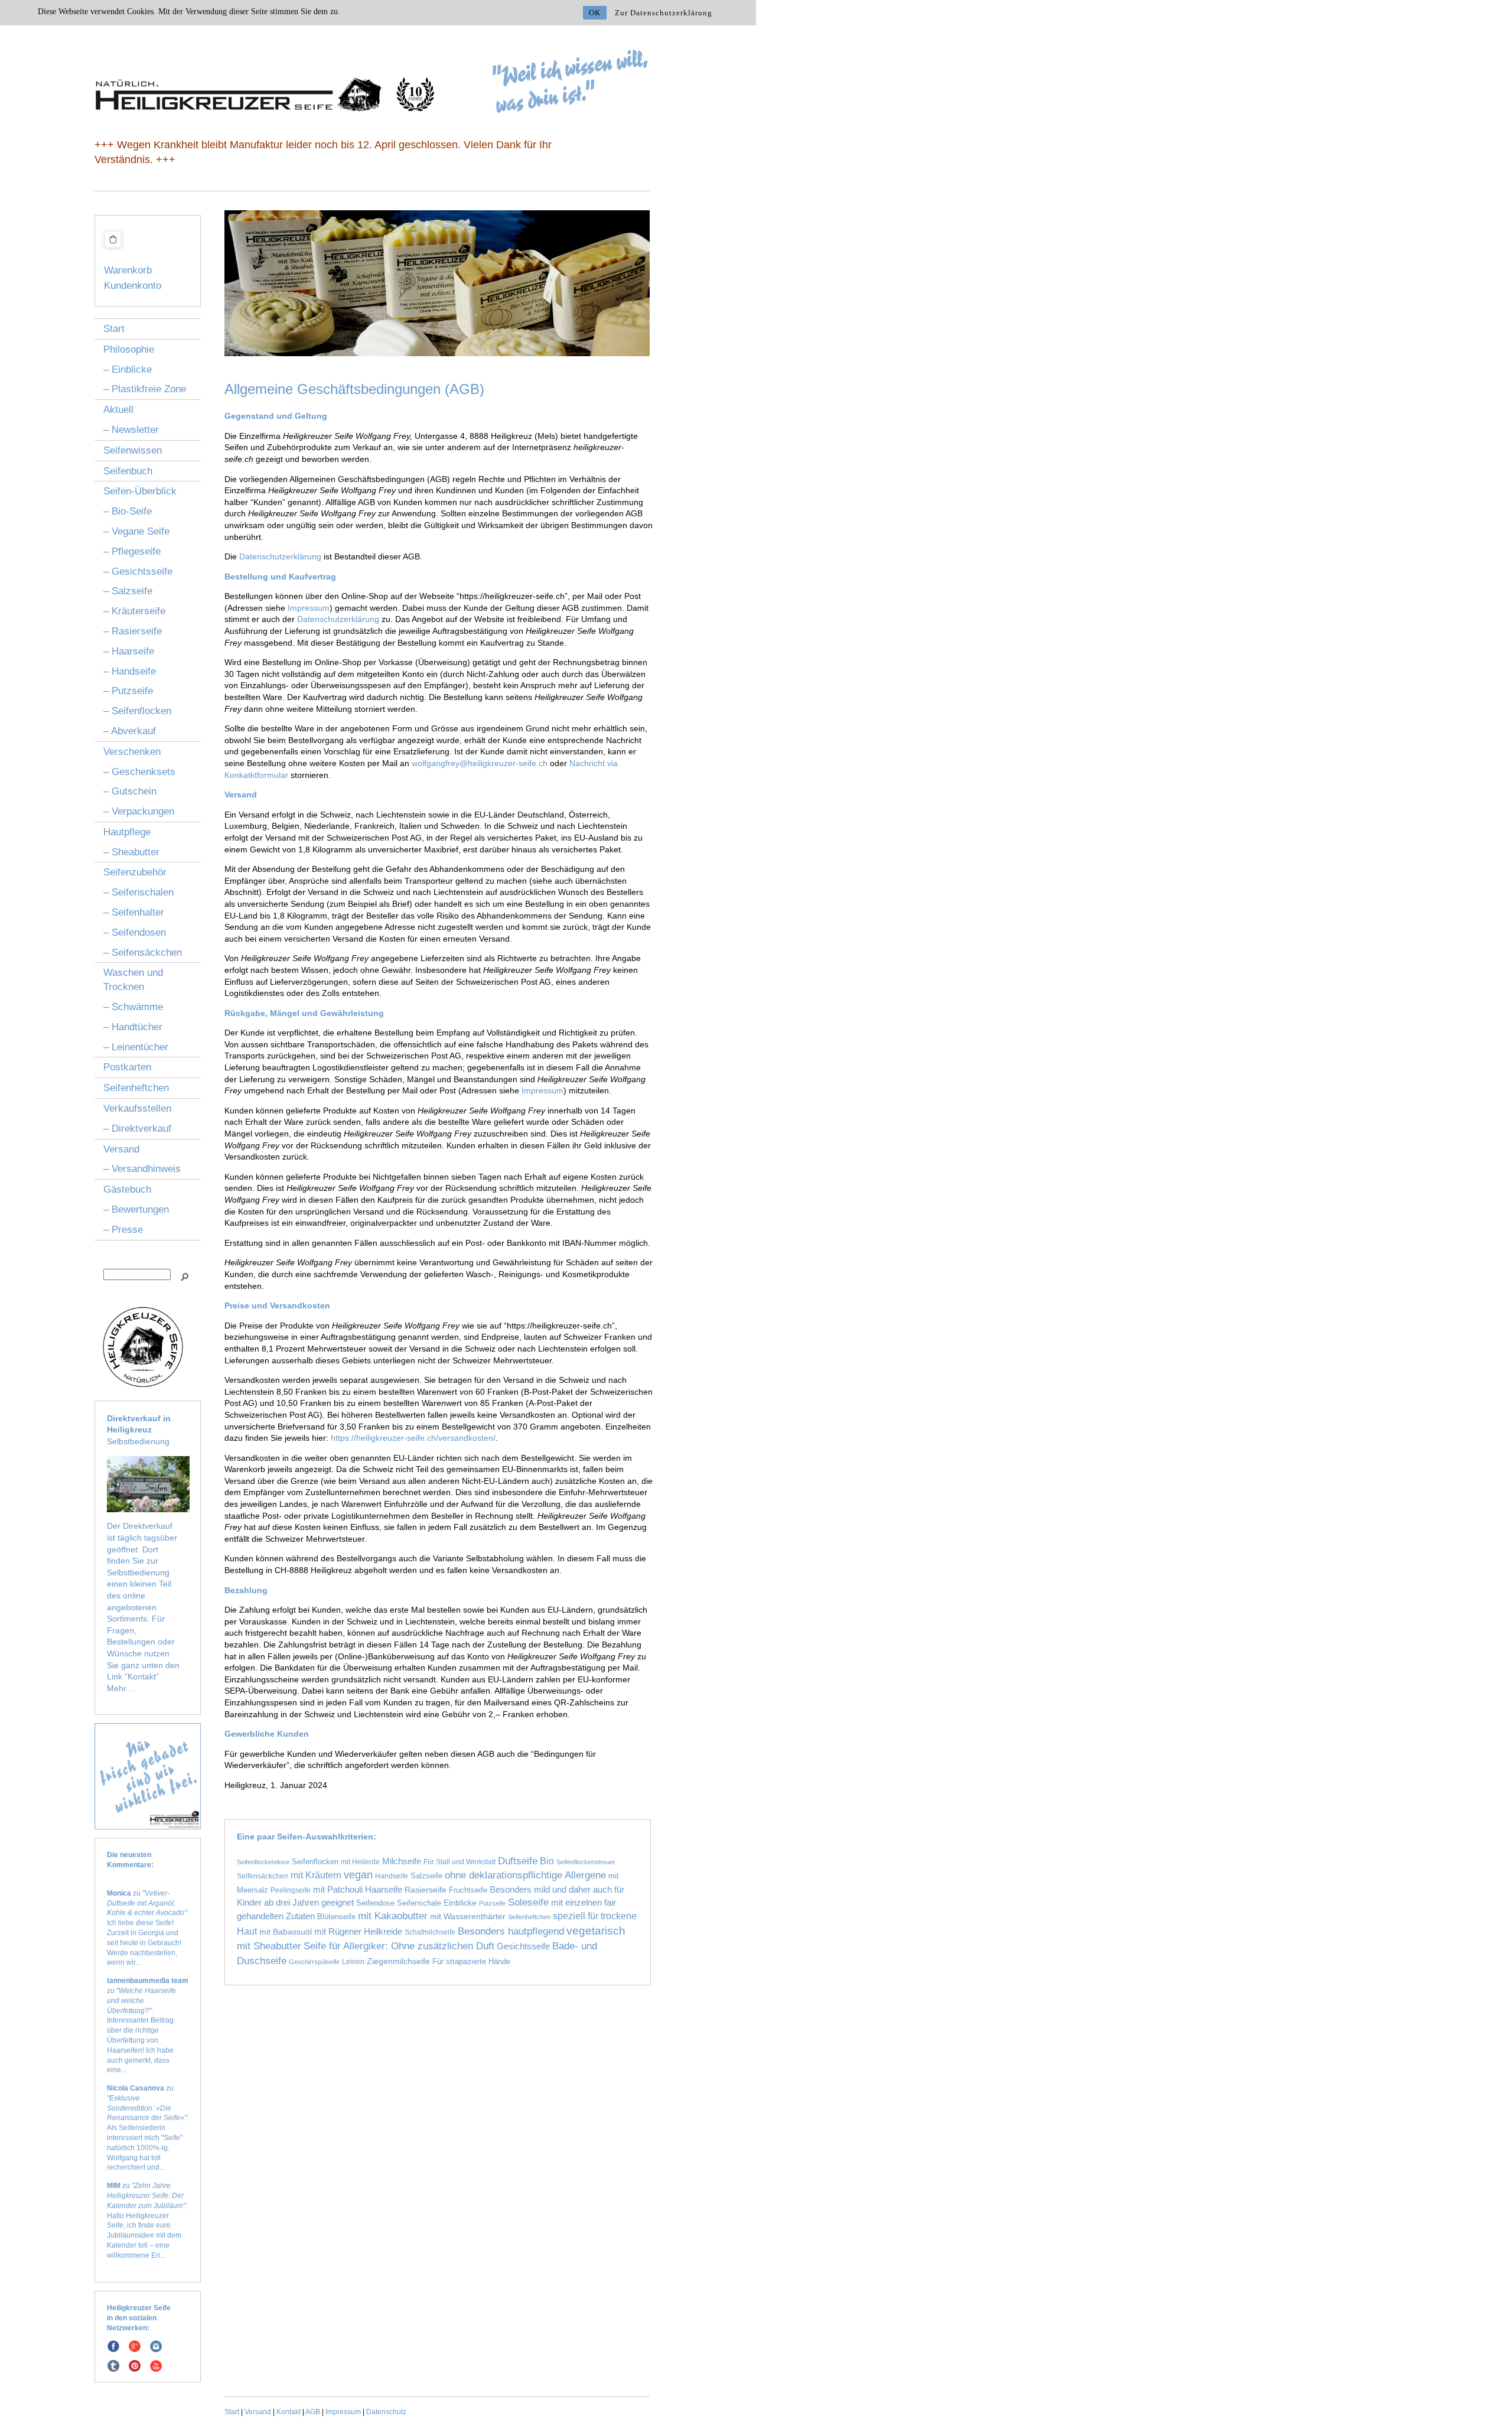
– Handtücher (133, 1027)
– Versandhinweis (142, 1169)
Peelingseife (291, 1890)
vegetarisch (596, 1931)
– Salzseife (128, 591)
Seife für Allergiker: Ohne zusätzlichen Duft (399, 1946)
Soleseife (528, 1902)
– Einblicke (128, 369)
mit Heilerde (360, 1862)
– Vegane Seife (136, 531)
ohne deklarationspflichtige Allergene (525, 1875)
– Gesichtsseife (138, 572)
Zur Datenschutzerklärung (664, 13)
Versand (121, 1149)
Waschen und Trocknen (133, 980)
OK (595, 13)
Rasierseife (426, 1890)
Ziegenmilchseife (398, 1961)
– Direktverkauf (137, 1129)
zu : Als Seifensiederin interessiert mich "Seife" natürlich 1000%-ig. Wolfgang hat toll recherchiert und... (148, 2128)
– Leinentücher (136, 1047)
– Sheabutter (131, 852)
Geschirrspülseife (314, 1962)
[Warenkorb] (113, 249)
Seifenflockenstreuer (586, 1862)
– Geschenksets (139, 772)
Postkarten (127, 1067)
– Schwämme (133, 1007)
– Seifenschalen (139, 892)
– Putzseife (128, 691)
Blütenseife (336, 1917)
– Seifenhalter (134, 912)
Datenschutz (386, 2412)
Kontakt (289, 2412)
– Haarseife (129, 651)
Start (114, 329)
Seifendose (375, 1903)
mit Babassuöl (286, 1932)
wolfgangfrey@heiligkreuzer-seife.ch (480, 763)
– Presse (123, 1230)
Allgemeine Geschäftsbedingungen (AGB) (354, 389)
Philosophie (129, 349)
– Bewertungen (136, 1209)
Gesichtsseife (523, 1946)
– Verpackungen (139, 811)
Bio (547, 1861)
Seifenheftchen (136, 1088)
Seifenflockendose (263, 1862)
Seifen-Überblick (140, 491)
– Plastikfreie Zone (145, 389)
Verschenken (132, 752)
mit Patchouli (338, 1890)
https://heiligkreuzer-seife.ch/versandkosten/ (413, 1438)
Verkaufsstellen (137, 1108)
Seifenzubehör (135, 872)
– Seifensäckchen (143, 953)
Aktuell (118, 410)
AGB (313, 2412)
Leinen (353, 1961)
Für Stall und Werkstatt (460, 1862)
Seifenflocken (315, 1862)
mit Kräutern (316, 1875)
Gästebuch (127, 1189)
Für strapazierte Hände (471, 1961)
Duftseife (518, 1861)
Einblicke (460, 1903)
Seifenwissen (133, 450)
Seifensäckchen (263, 1876)
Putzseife (492, 1903)
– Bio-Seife (128, 511)
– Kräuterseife (134, 611)
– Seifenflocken (137, 711)
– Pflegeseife (132, 551)
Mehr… (121, 1688)
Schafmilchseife (430, 1932)
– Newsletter (131, 430)
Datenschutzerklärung (280, 556)
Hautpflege (127, 832)
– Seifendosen (135, 932)
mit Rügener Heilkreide (358, 1931)
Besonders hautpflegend (511, 1931)
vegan (358, 1875)
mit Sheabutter (269, 1946)
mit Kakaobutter (393, 1916)
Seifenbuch (128, 471)
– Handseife (130, 671)
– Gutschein (130, 791)
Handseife (392, 1876)
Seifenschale (419, 1903)
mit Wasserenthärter (468, 1916)
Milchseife (402, 1861)
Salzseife (426, 1876)
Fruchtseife (468, 1890)
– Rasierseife (133, 631)
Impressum (309, 608)
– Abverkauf (130, 731)
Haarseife (384, 1889)
